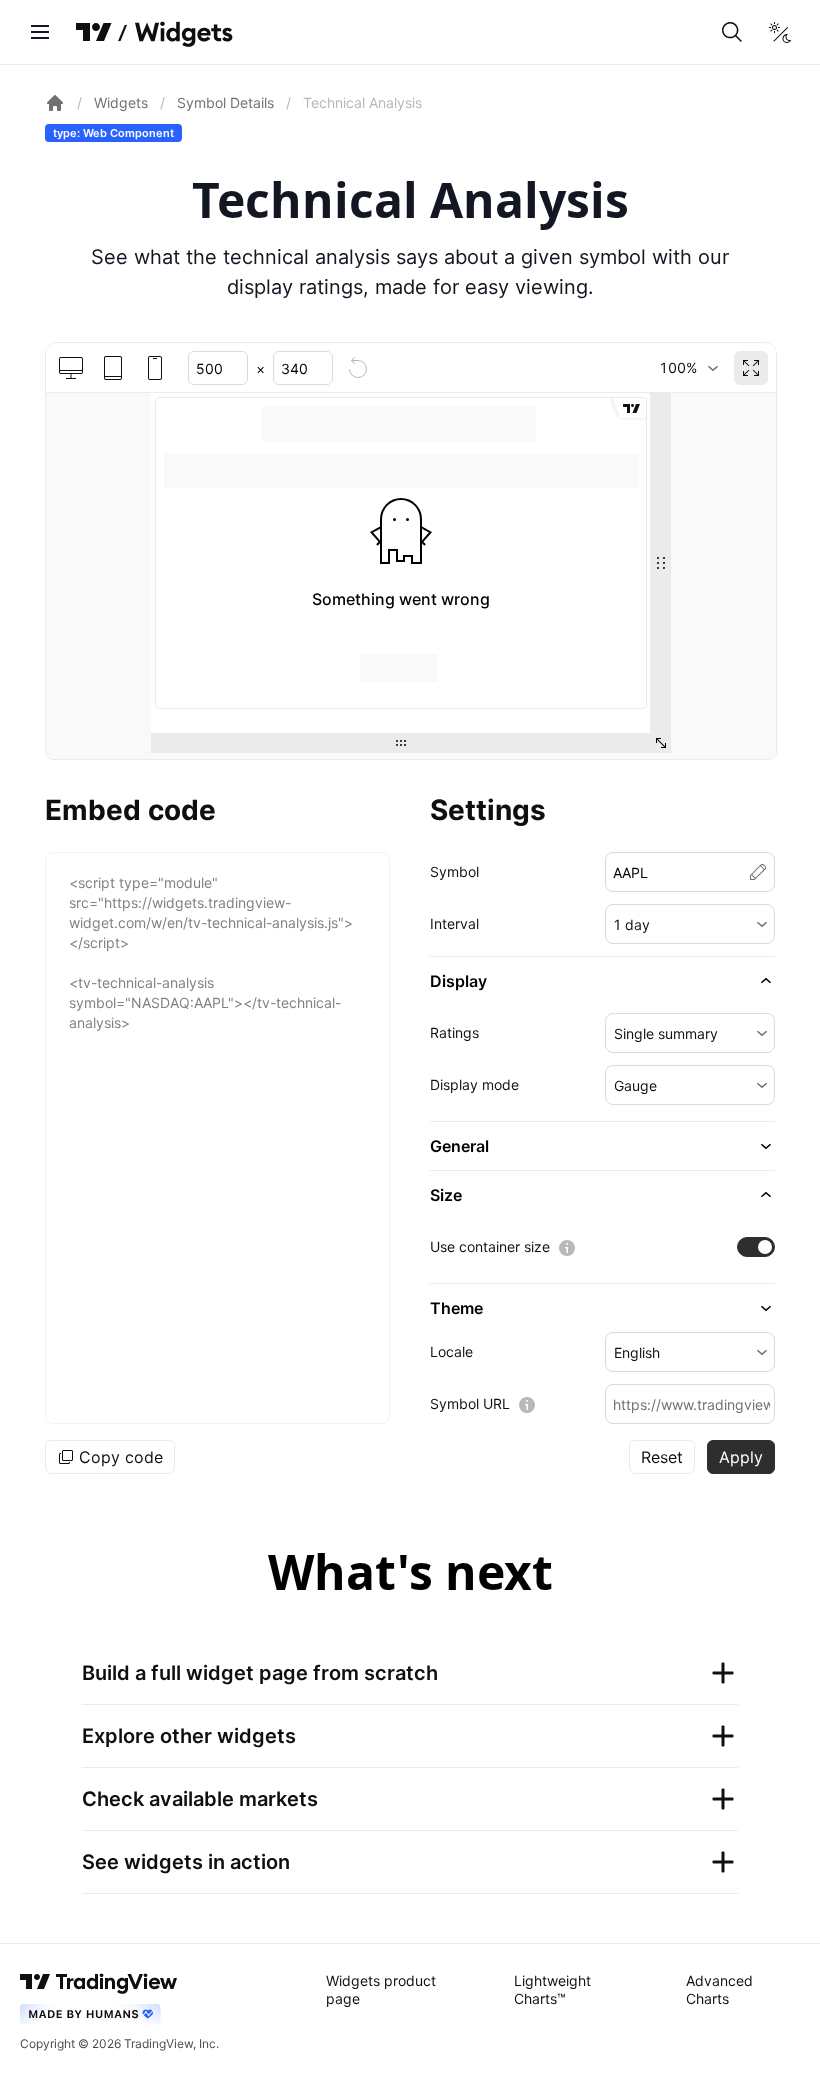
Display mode (474, 1084)
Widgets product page (381, 1989)
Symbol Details (225, 102)
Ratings (454, 1032)
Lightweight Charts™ (552, 1989)
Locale (451, 1351)
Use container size (490, 1246)
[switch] (756, 1247)
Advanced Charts (719, 1989)
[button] (690, 924)
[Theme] (780, 32)
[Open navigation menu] (40, 32)
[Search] (732, 32)
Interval (454, 923)
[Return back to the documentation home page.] (55, 103)
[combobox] (688, 368)
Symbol (454, 871)
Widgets (121, 102)
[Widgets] (182, 35)
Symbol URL (470, 1403)
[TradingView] (94, 32)
